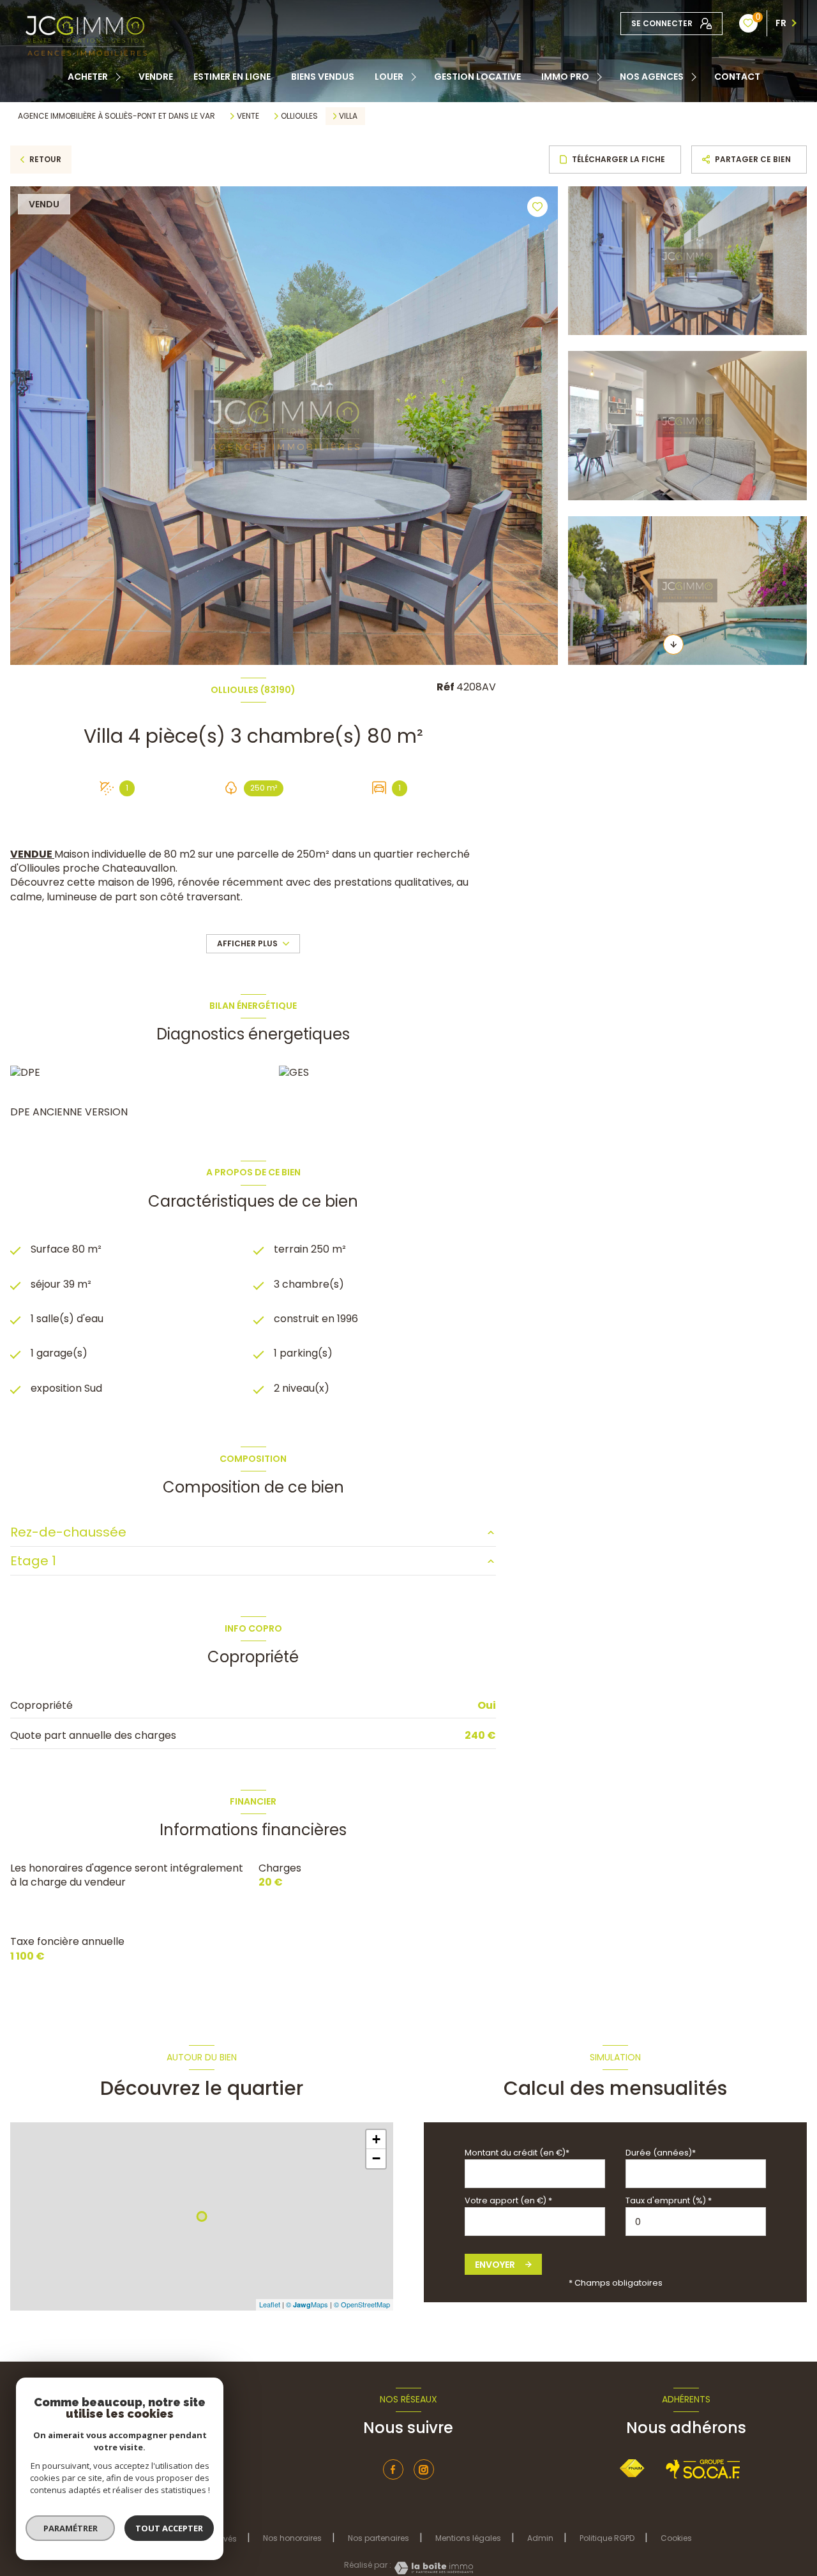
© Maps (307, 2304)
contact (737, 77)
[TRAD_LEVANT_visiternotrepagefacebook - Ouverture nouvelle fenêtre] (393, 2469)
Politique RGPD (607, 2538)
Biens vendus (323, 77)
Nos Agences (652, 77)
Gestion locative (477, 77)
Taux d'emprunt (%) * (669, 2200)
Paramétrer (71, 2528)
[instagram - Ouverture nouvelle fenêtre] (424, 2469)
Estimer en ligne (232, 77)
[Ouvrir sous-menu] (120, 77)
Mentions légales (468, 2538)
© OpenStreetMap (362, 2304)
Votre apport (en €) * (508, 2200)
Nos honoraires (292, 2538)
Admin (540, 2538)
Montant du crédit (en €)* (517, 2153)
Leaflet (270, 2304)
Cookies (676, 2538)
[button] (673, 644)
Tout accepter (169, 2528)
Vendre (156, 77)
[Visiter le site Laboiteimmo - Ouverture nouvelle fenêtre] (432, 2568)
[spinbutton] (696, 2222)
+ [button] (376, 2139)
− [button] (376, 2158)
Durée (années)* (661, 2153)
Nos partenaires (379, 2538)
